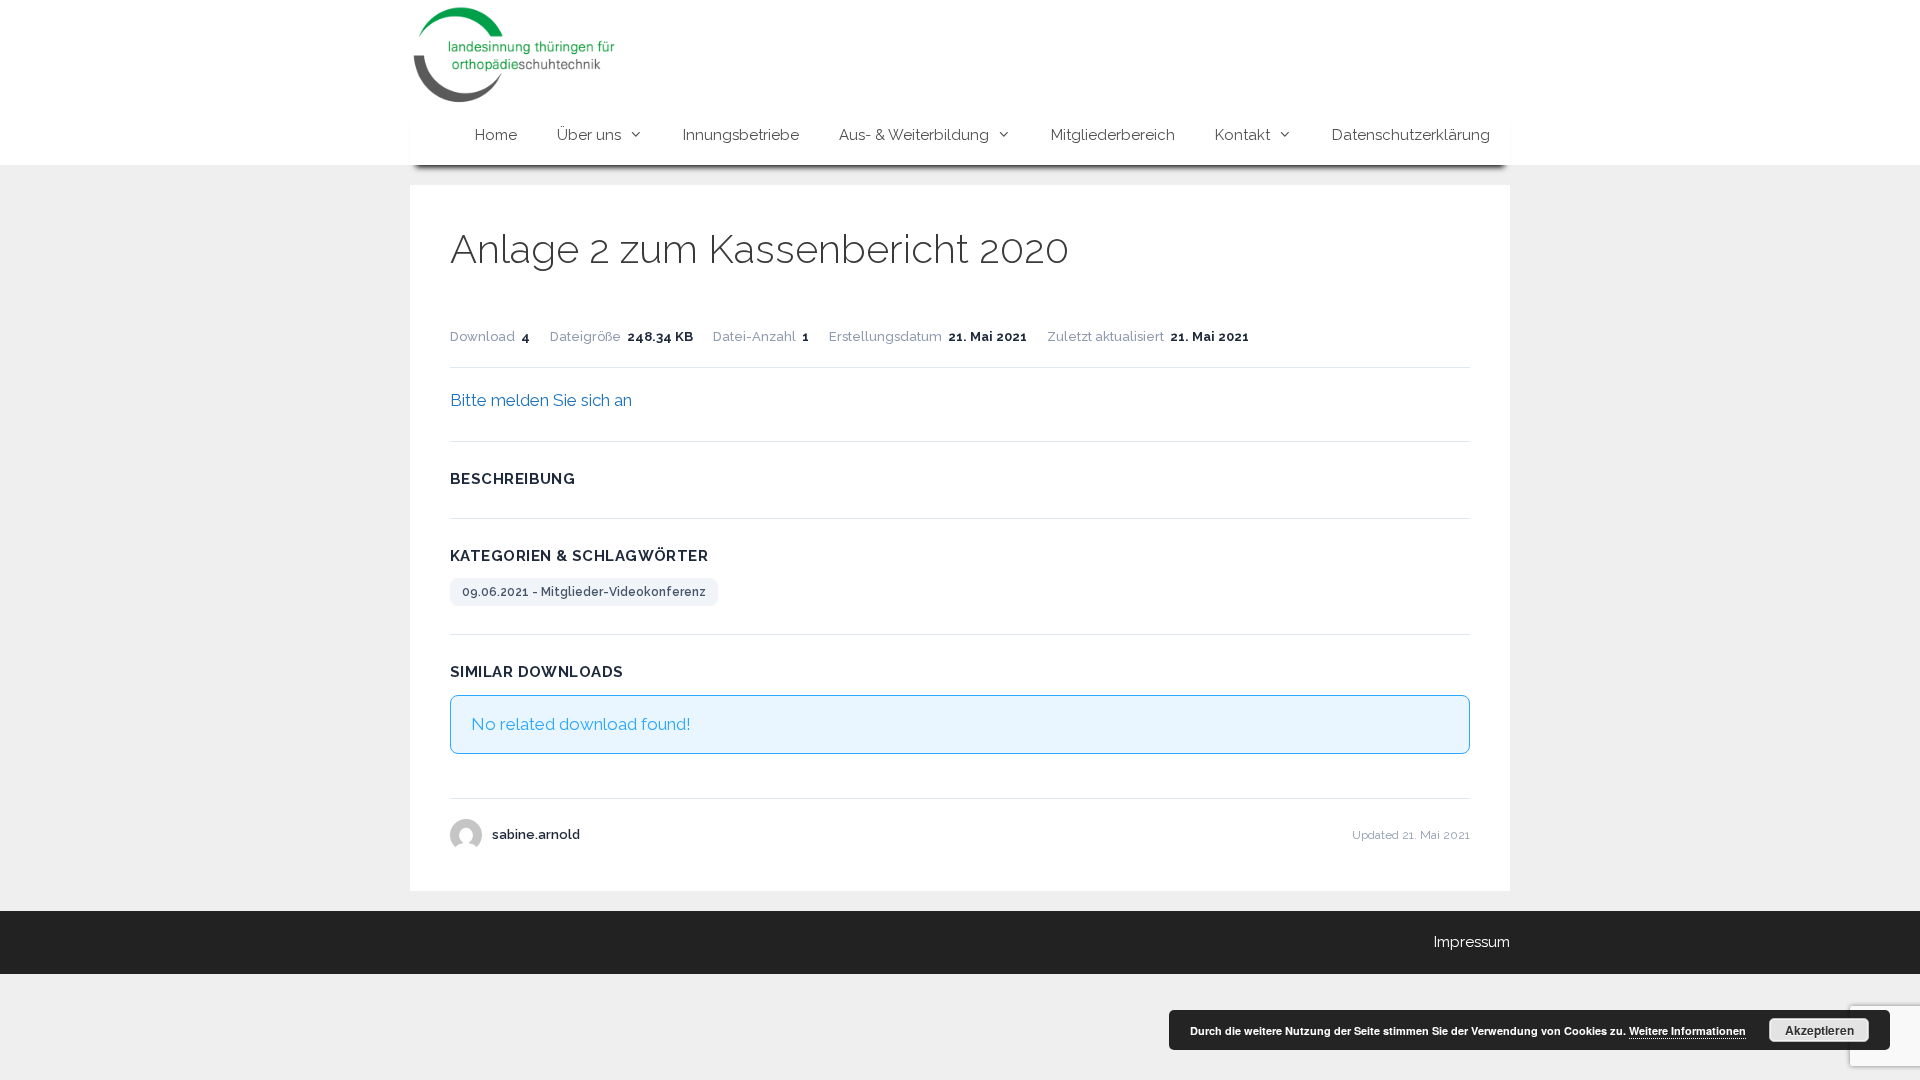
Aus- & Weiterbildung (914, 135)
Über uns (589, 135)
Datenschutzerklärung (1411, 135)
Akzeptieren (1819, 1030)
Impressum (1472, 942)
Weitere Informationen (1687, 1030)
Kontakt (1242, 135)
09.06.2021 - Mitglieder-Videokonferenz (584, 592)
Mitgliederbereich (1113, 135)
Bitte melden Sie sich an (541, 400)
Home (496, 135)
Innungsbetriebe (741, 135)
